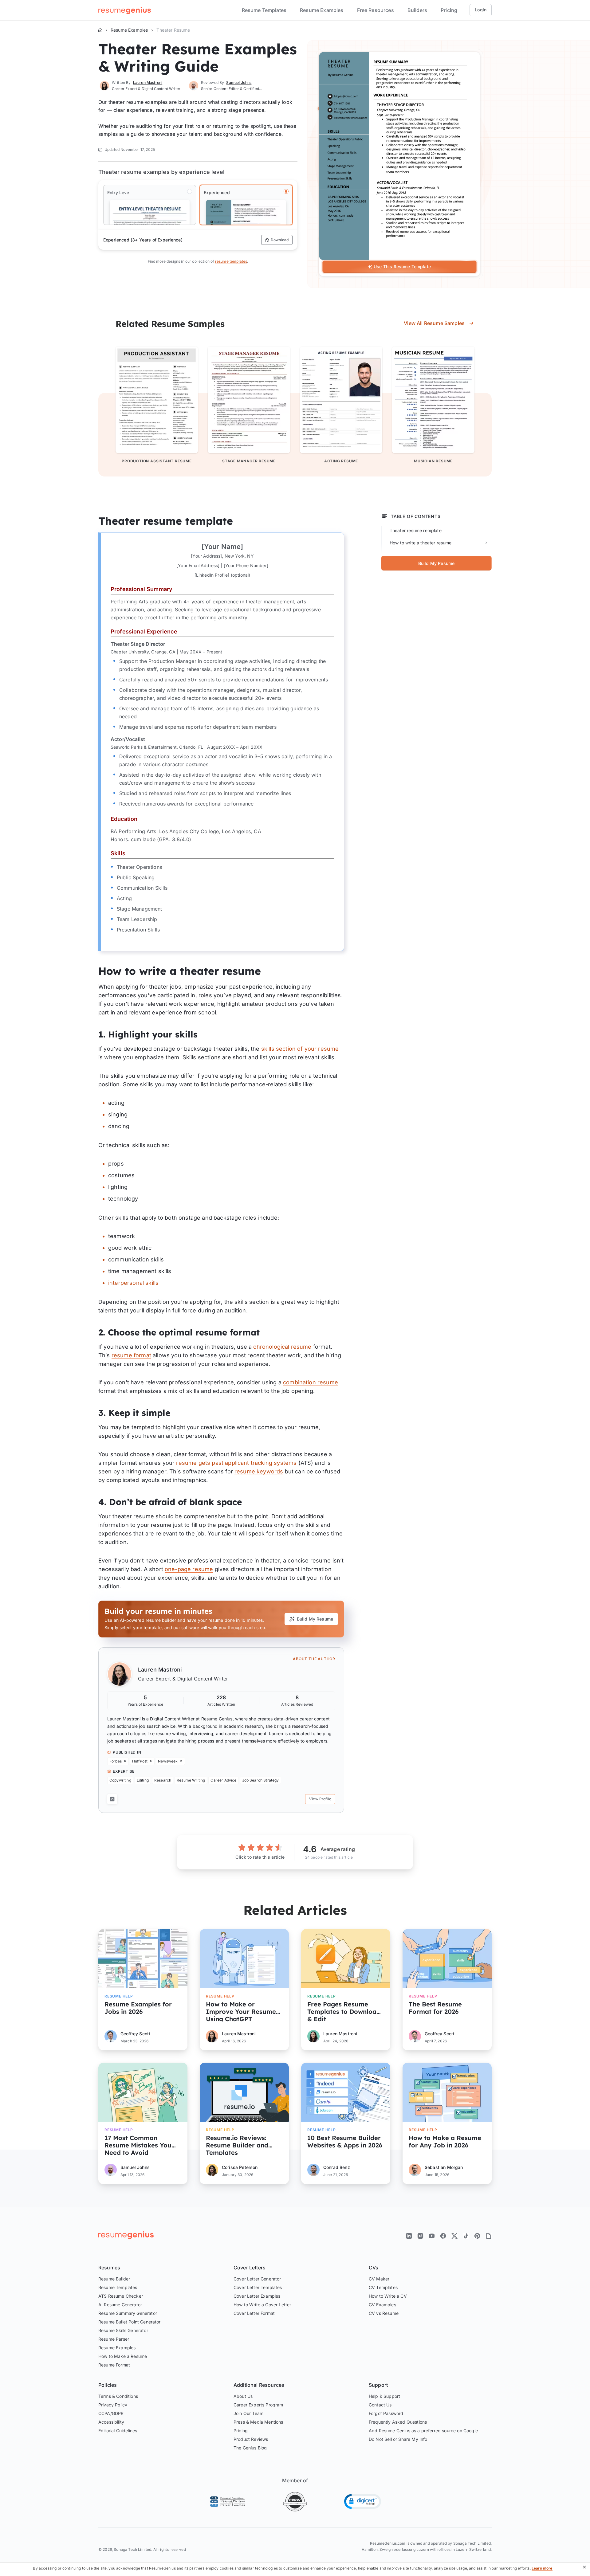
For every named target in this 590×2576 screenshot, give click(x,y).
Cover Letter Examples (257, 2296)
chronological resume (282, 1347)
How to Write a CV (388, 2296)
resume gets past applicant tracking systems (236, 1463)
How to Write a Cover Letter (262, 2305)
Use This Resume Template (402, 267)
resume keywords (259, 1471)
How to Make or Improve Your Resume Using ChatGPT (241, 2011)
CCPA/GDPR (111, 2413)
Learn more (542, 2568)
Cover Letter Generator (257, 2279)
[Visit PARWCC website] (227, 2502)
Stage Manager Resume (249, 461)
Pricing (449, 10)
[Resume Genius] (125, 10)
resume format (131, 1355)
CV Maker (379, 2279)
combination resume (311, 1382)
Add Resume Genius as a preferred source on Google (423, 2431)
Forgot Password (386, 2413)
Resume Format (114, 2365)
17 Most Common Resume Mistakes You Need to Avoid (138, 2145)
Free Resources (376, 10)
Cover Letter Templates (258, 2287)
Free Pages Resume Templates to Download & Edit (344, 2011)
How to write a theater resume (421, 543)
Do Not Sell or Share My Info (398, 2439)
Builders (417, 10)
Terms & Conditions (118, 2396)
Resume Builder (114, 2279)
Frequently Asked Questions (398, 2422)
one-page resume (189, 1569)
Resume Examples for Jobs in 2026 (138, 2008)
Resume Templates (264, 10)
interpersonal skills (133, 1283)
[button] (363, 2502)
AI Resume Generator (120, 2305)
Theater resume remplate (416, 530)
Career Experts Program (258, 2405)
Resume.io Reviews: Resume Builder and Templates (237, 2145)
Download (280, 240)
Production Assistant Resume (157, 461)
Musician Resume (433, 461)
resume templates (231, 261)
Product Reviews (251, 2439)
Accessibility (111, 2422)
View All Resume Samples (434, 323)
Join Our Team (248, 2413)
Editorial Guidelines (118, 2431)
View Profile (320, 1799)
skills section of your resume (300, 1049)
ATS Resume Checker (121, 2296)
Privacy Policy (113, 2405)
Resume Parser (114, 2339)
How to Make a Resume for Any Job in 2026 (445, 2142)
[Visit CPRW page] (295, 2502)
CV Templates (383, 2287)
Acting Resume (341, 461)
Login (481, 10)
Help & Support (384, 2396)
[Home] (100, 30)
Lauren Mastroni (160, 1670)
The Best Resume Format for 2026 (435, 2008)
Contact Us (380, 2405)
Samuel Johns (239, 82)
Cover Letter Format (254, 2313)
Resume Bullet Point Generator (130, 2322)
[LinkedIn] (112, 1799)
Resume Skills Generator (123, 2330)
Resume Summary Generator (128, 2313)
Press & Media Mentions (258, 2422)
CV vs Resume (384, 2313)
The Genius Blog (250, 2448)
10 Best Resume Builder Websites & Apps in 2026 (345, 2142)
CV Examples (382, 2305)
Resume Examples (322, 10)
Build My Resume (315, 1619)
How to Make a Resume (123, 2356)
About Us (243, 2396)
